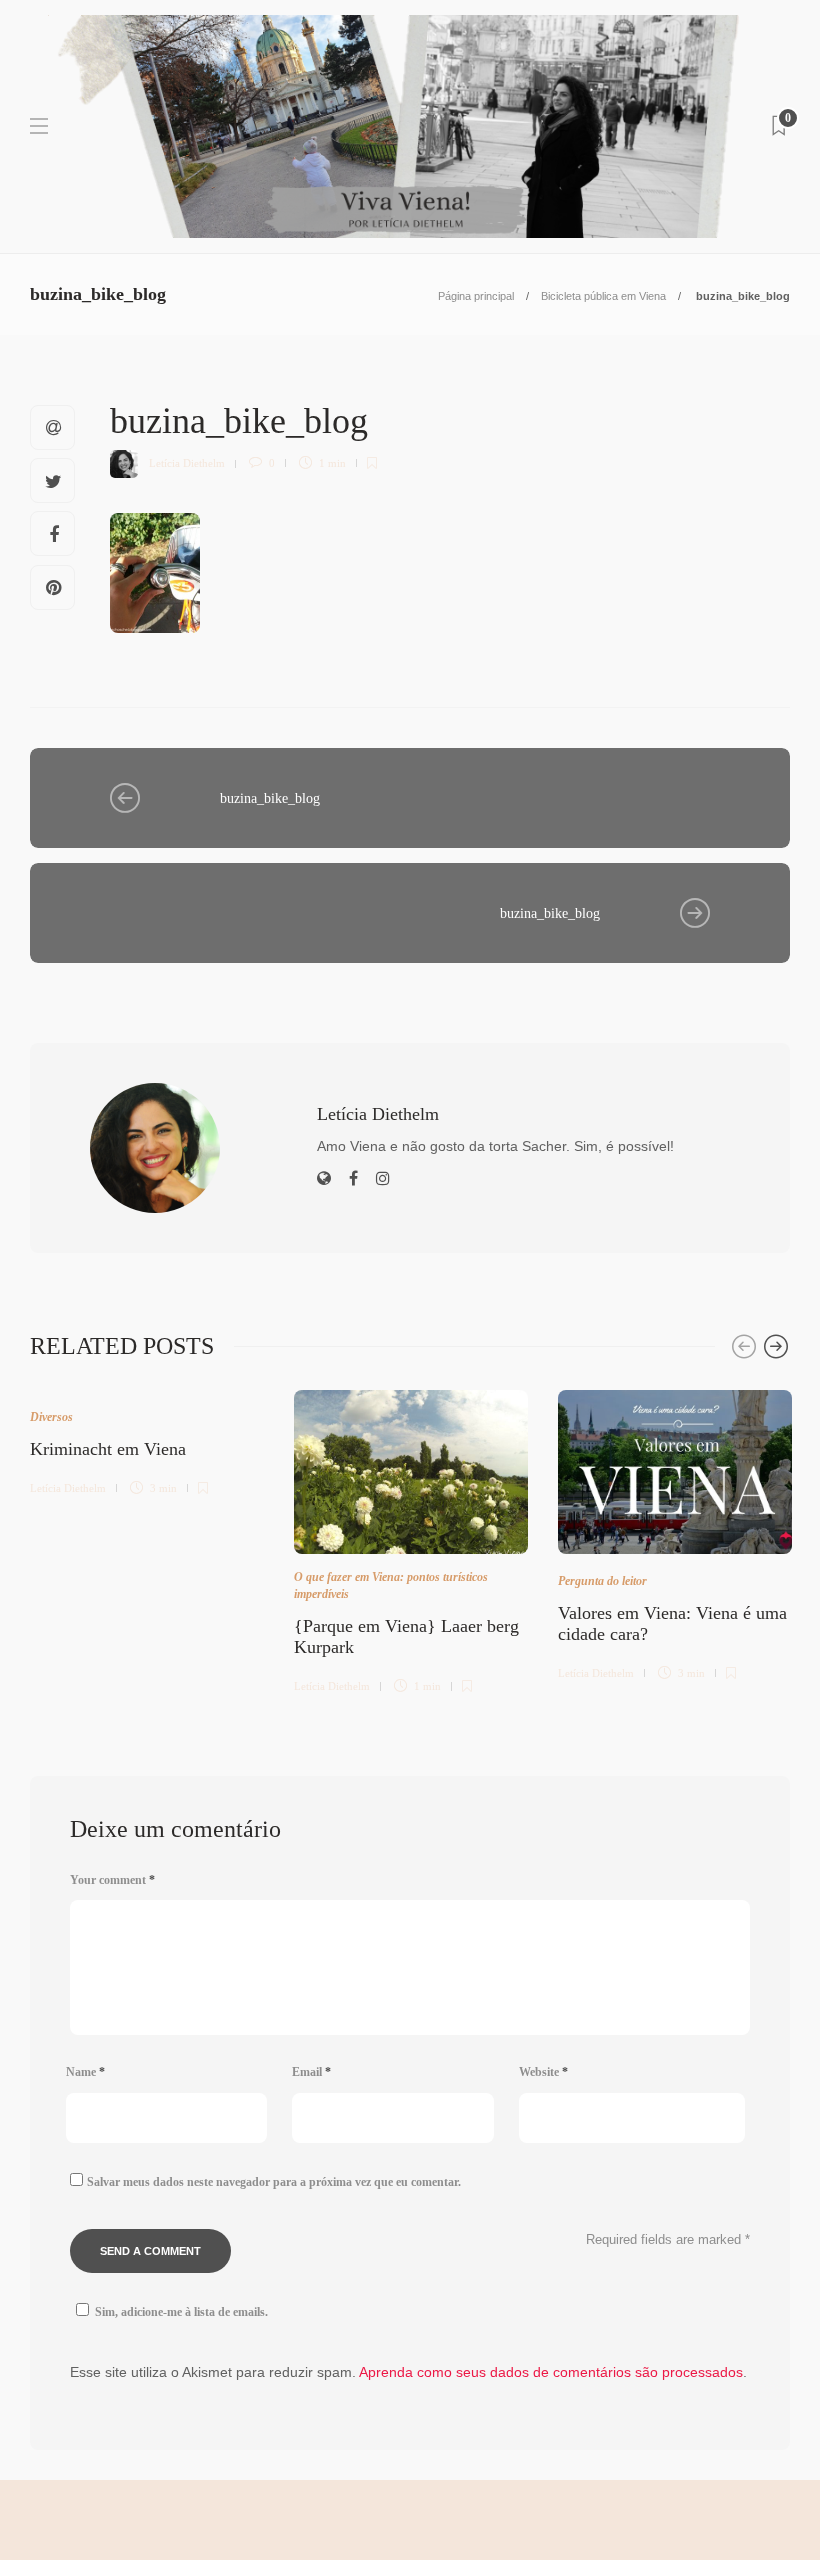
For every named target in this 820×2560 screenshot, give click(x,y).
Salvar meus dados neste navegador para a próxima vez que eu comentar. (274, 2182)
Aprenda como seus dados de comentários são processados (551, 2372)
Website (543, 2072)
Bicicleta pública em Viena (603, 296)
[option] (147, 1439)
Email (311, 2072)
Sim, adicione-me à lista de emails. (181, 2312)
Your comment (112, 1880)
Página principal (476, 296)
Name (85, 2072)
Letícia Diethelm (187, 463)
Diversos (51, 1417)
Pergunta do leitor (602, 1581)
